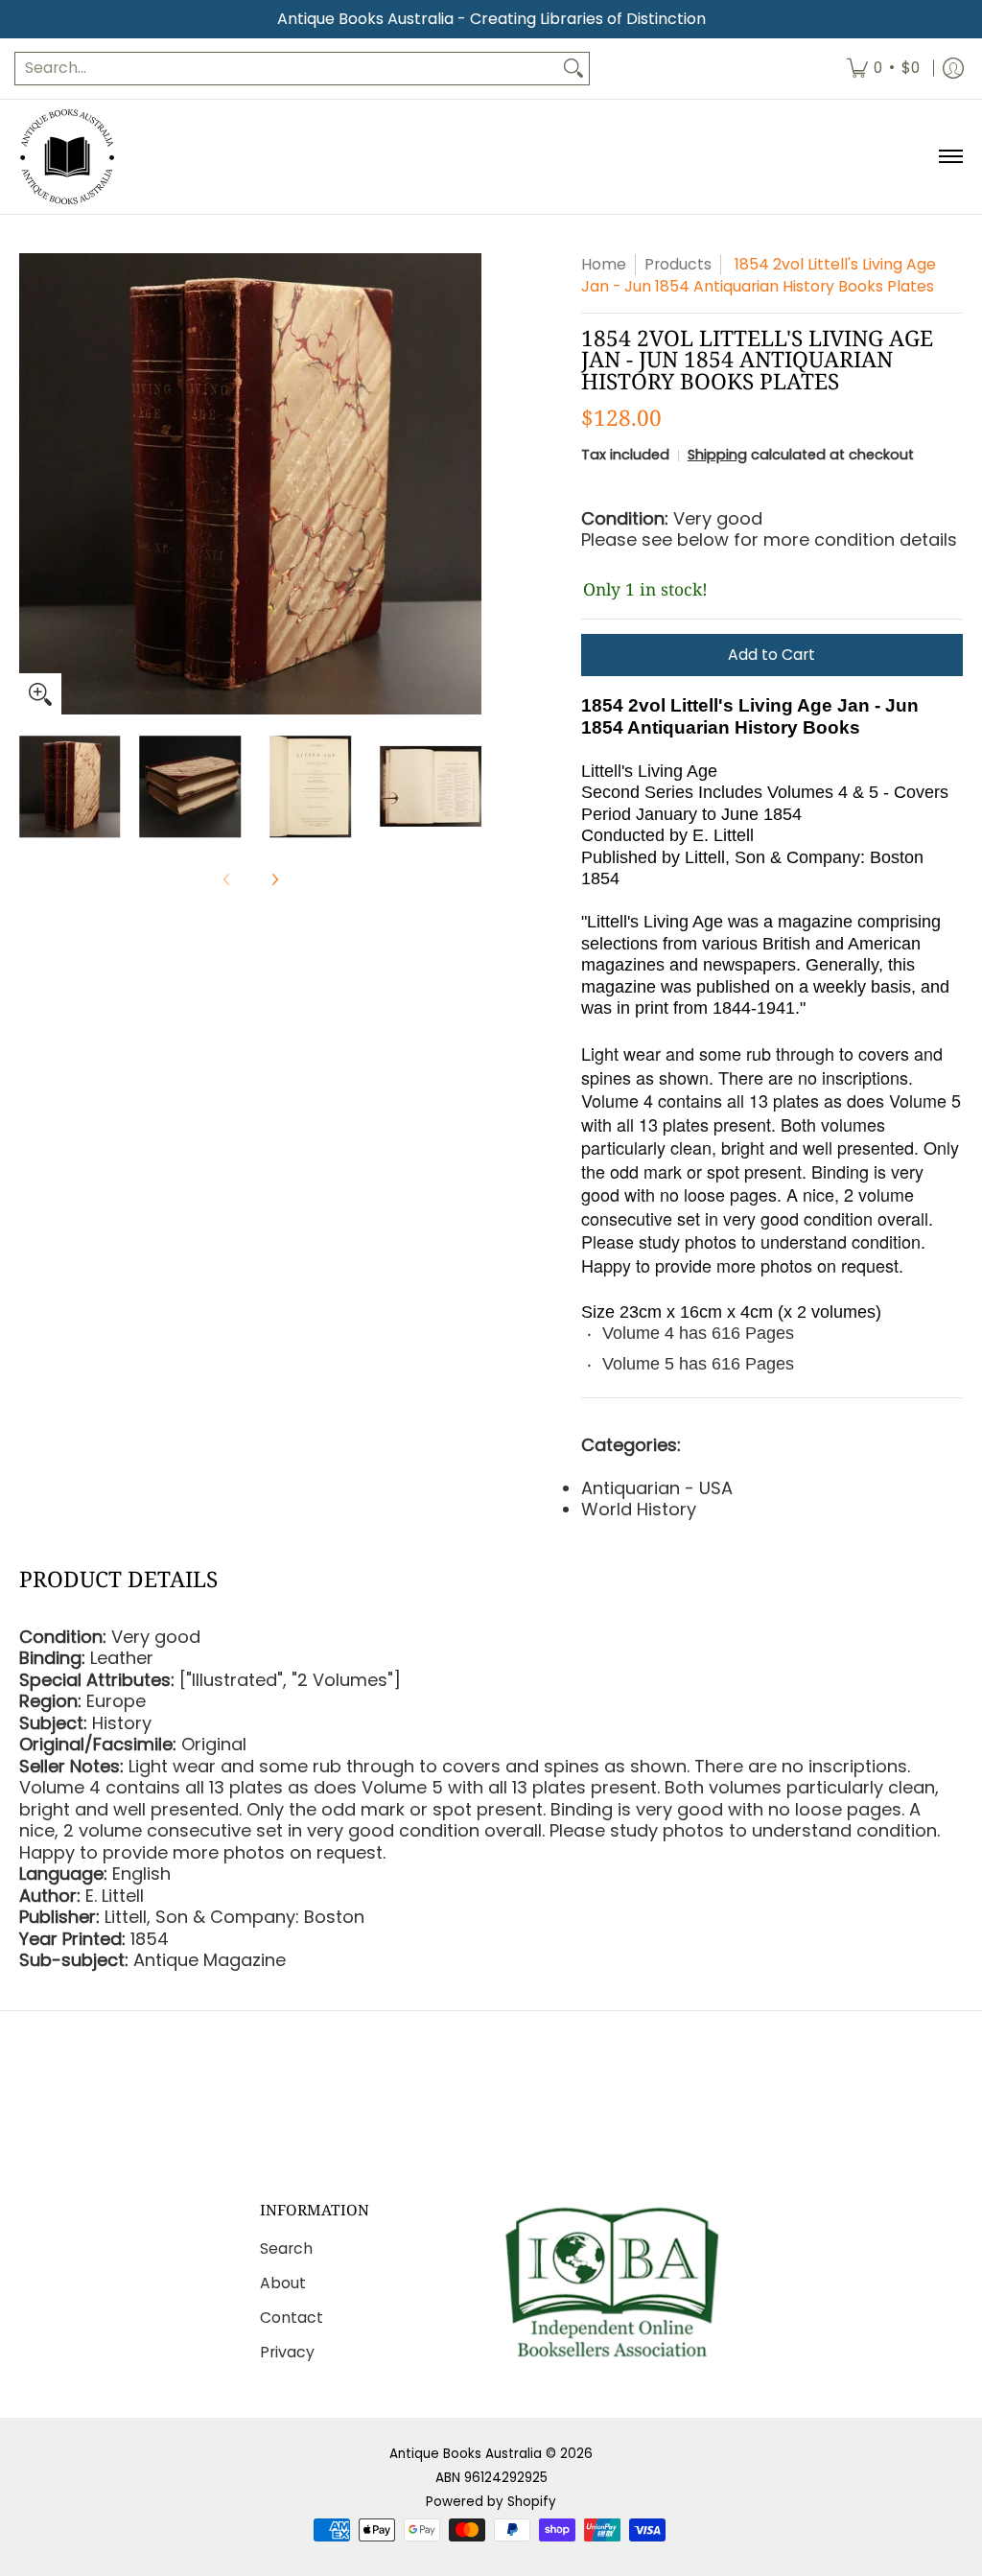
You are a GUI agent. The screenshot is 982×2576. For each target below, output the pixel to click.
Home (604, 264)
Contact (292, 2318)
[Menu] (950, 157)
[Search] (573, 69)
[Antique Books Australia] (67, 157)
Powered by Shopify (491, 2502)
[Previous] (33, 484)
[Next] (468, 484)
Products (678, 264)
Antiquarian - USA (657, 1488)
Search (286, 2248)
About (283, 2283)
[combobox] (287, 69)
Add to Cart (772, 655)
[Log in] (953, 69)
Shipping (717, 455)
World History (639, 1509)
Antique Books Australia (466, 2454)
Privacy (287, 2352)
